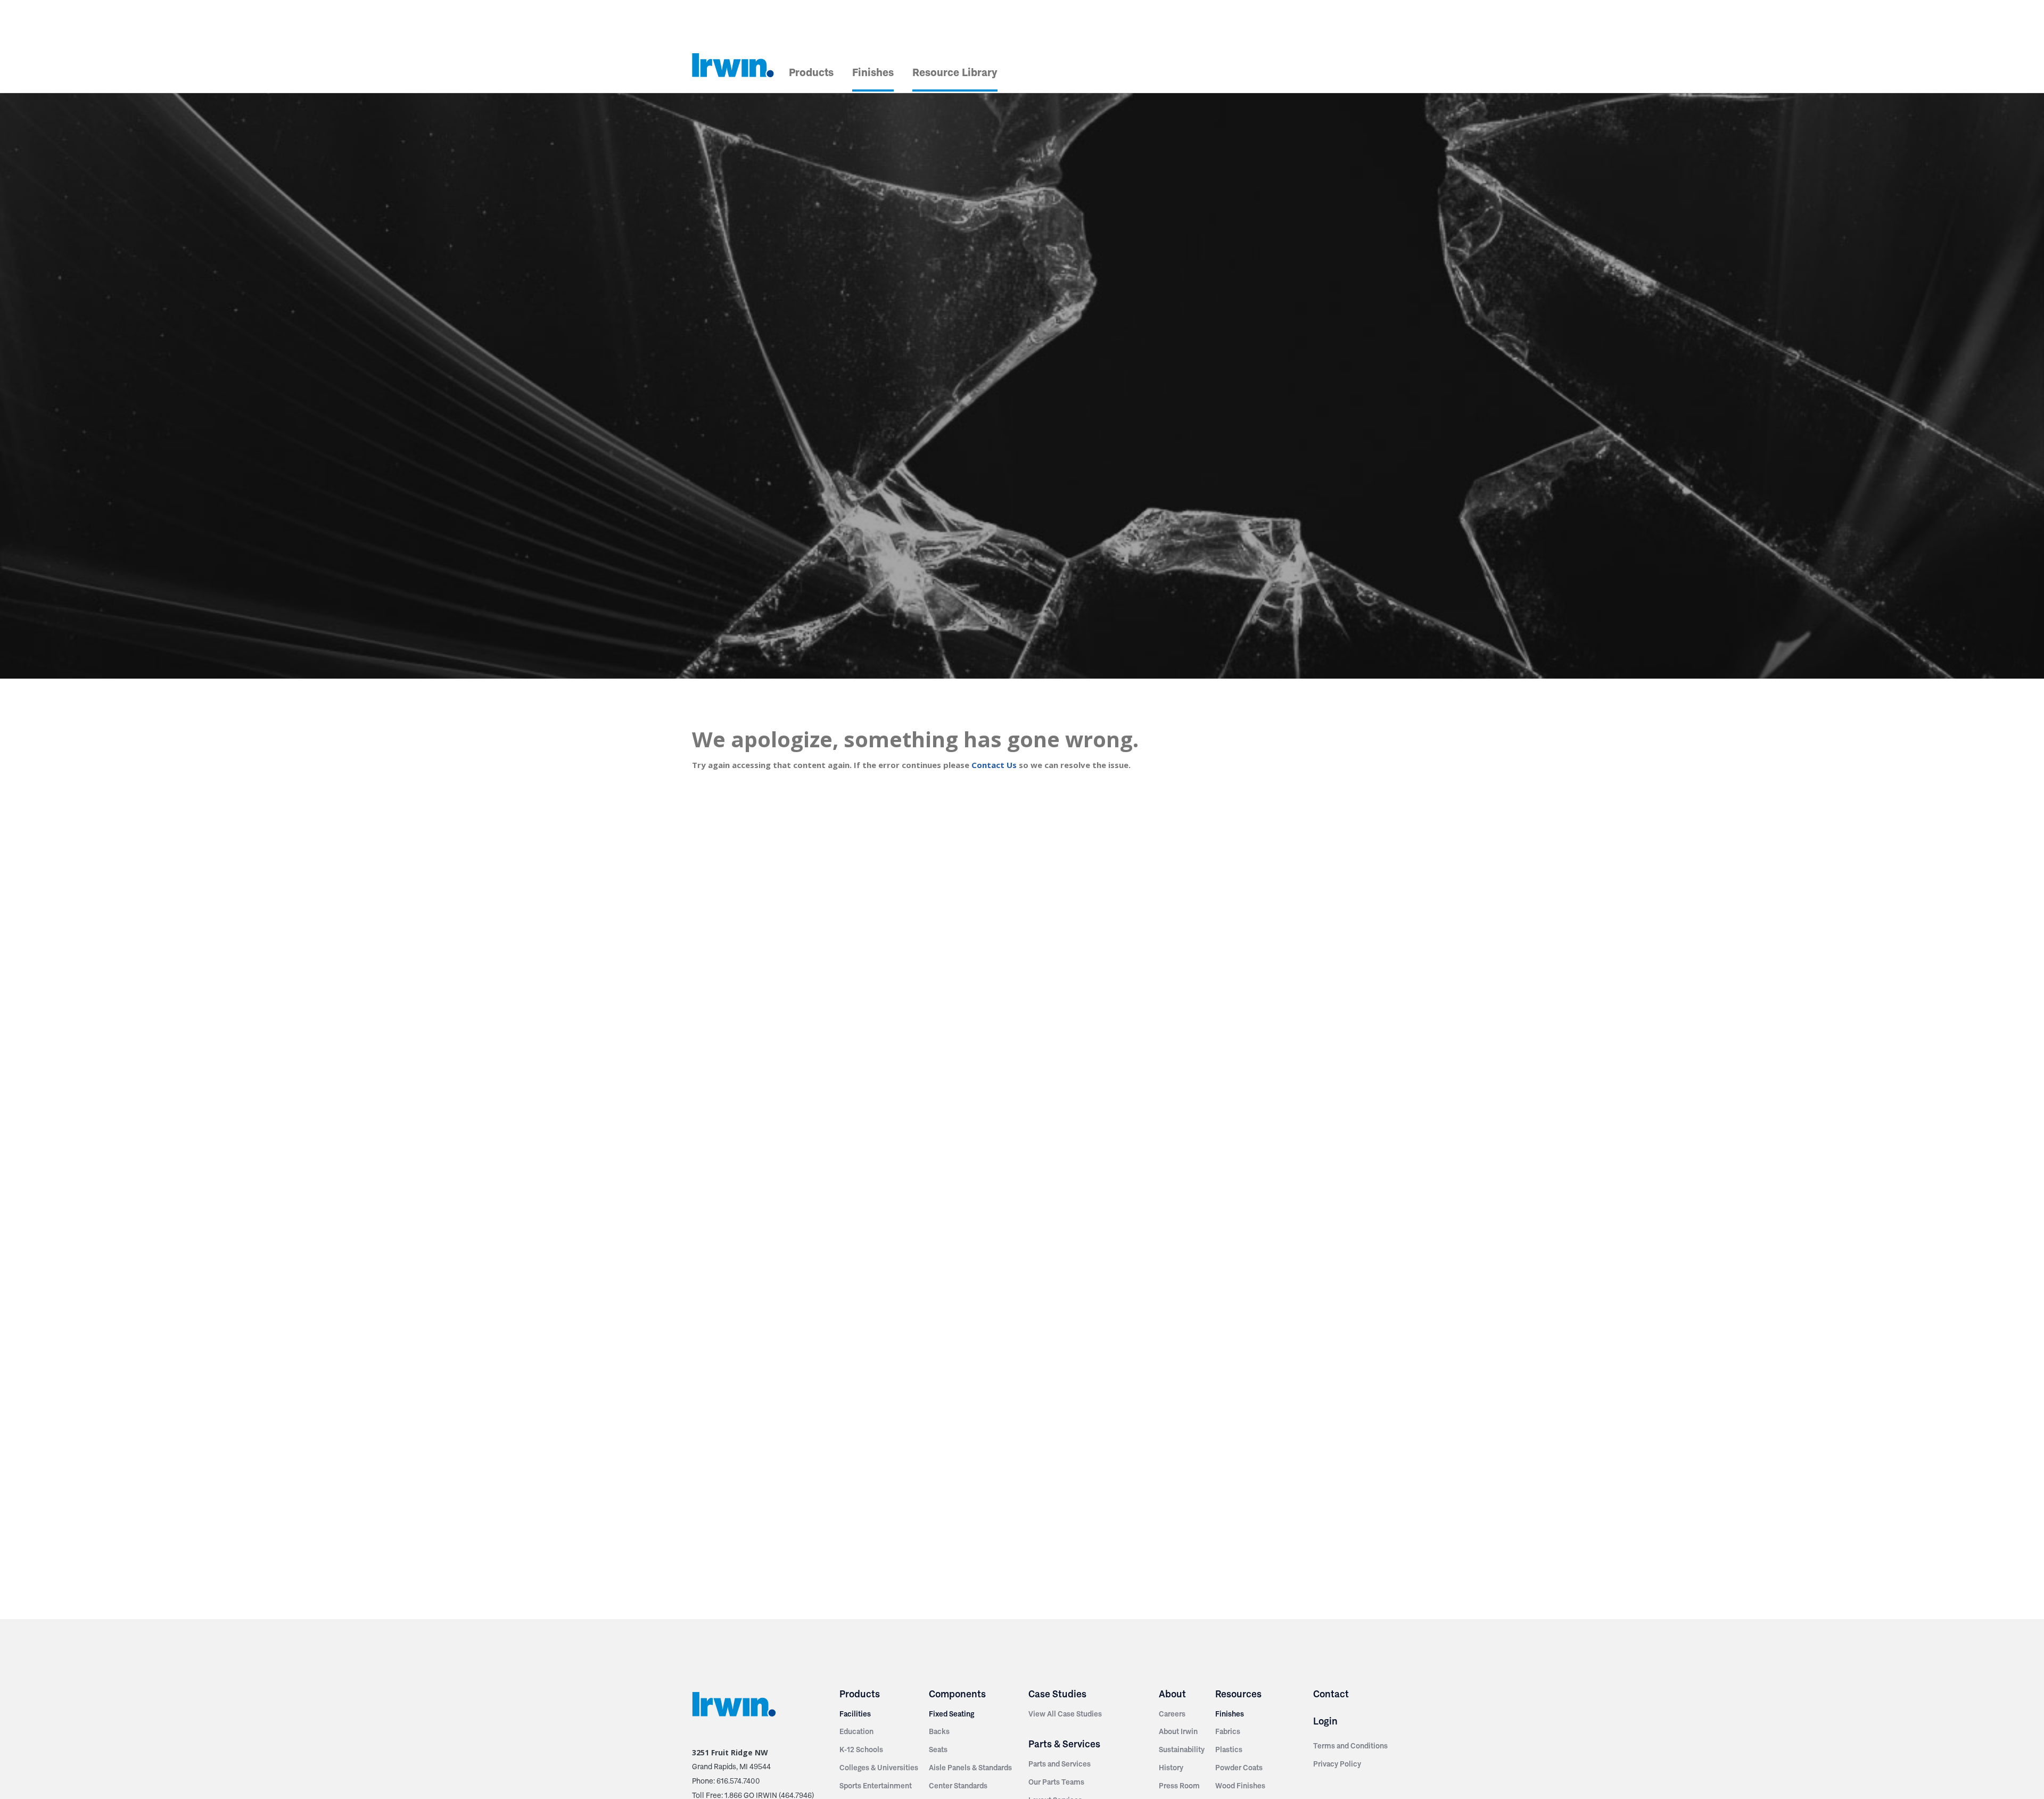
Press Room (1179, 1786)
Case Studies (1057, 1694)
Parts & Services (1064, 1744)
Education (856, 1731)
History (1171, 1768)
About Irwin (1178, 1731)
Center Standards (958, 1786)
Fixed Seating (951, 1714)
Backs (939, 1731)
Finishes (873, 72)
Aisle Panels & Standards (970, 1768)
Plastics (1229, 1750)
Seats (938, 1750)
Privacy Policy (1337, 1764)
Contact (1331, 1694)
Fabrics (1228, 1731)
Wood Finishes (1240, 1786)
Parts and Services (1060, 1764)
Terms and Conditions (1350, 1746)
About (1172, 1694)
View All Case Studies (1065, 1714)
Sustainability (1182, 1750)
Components (957, 1694)
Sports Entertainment (876, 1786)
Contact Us (994, 765)
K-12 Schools (861, 1750)
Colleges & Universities (879, 1768)
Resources (1238, 1694)
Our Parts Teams (1056, 1782)
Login (1325, 1721)
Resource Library (955, 72)
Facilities (855, 1714)
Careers (1172, 1714)
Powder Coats (1239, 1768)
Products (811, 72)
